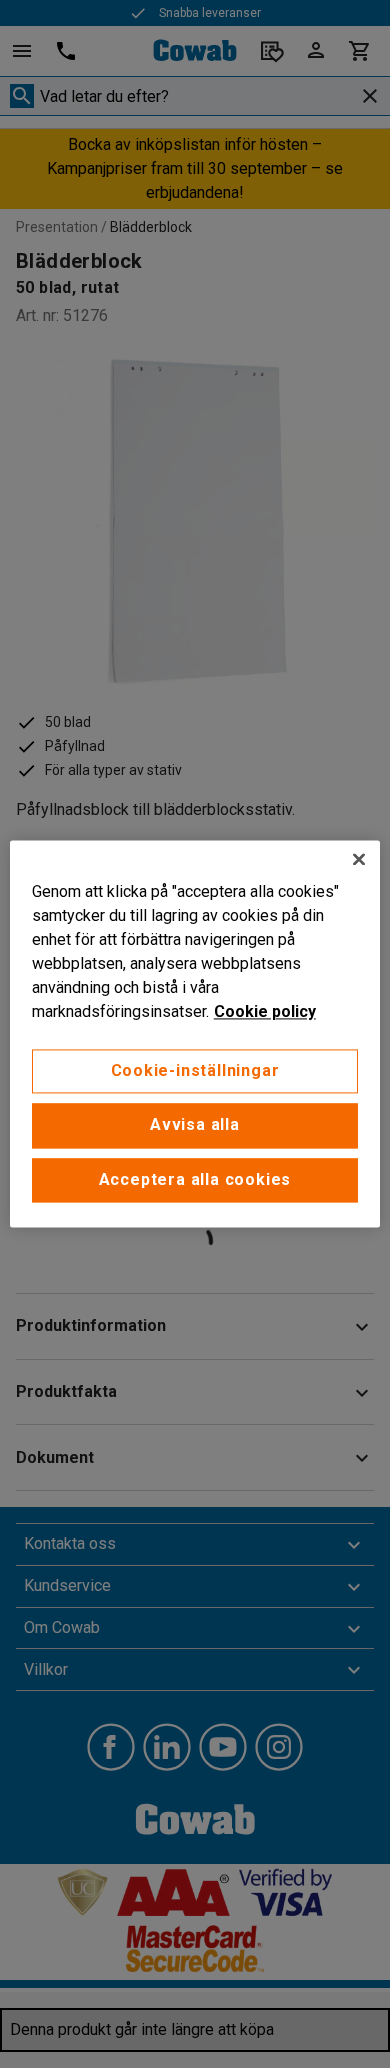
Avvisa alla (195, 1125)
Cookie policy (265, 1011)
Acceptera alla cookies (195, 1179)
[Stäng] (359, 859)
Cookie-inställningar (195, 1070)
